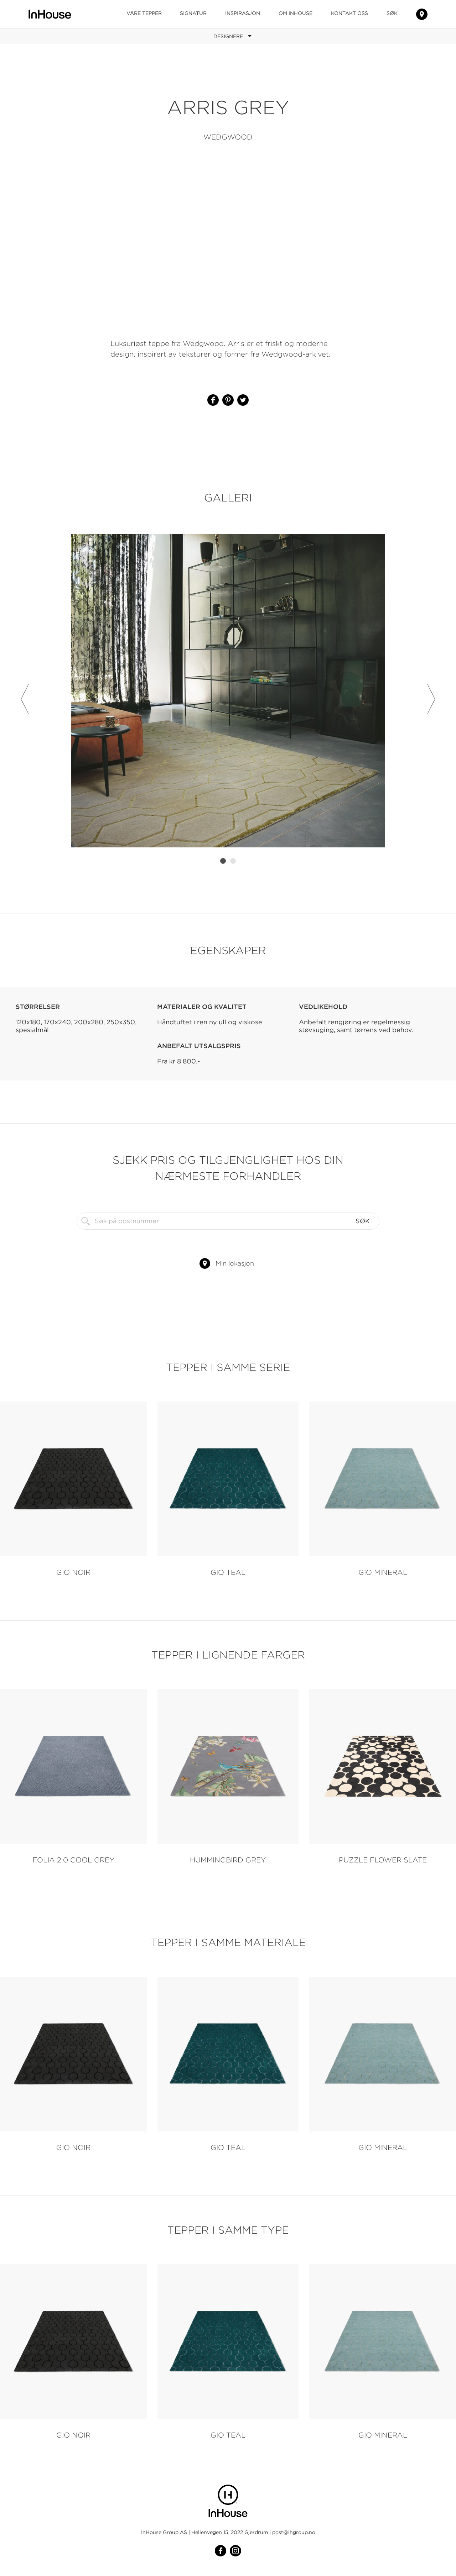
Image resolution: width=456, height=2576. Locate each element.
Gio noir (73, 1572)
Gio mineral (383, 1572)
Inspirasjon (243, 13)
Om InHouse (296, 13)
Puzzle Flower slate (383, 1860)
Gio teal (228, 1572)
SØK (392, 13)
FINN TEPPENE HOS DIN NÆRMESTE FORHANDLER (422, 14)
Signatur (193, 13)
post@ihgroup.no (294, 2532)
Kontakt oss (349, 13)
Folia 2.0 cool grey (73, 1860)
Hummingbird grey (228, 1860)
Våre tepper (144, 13)
